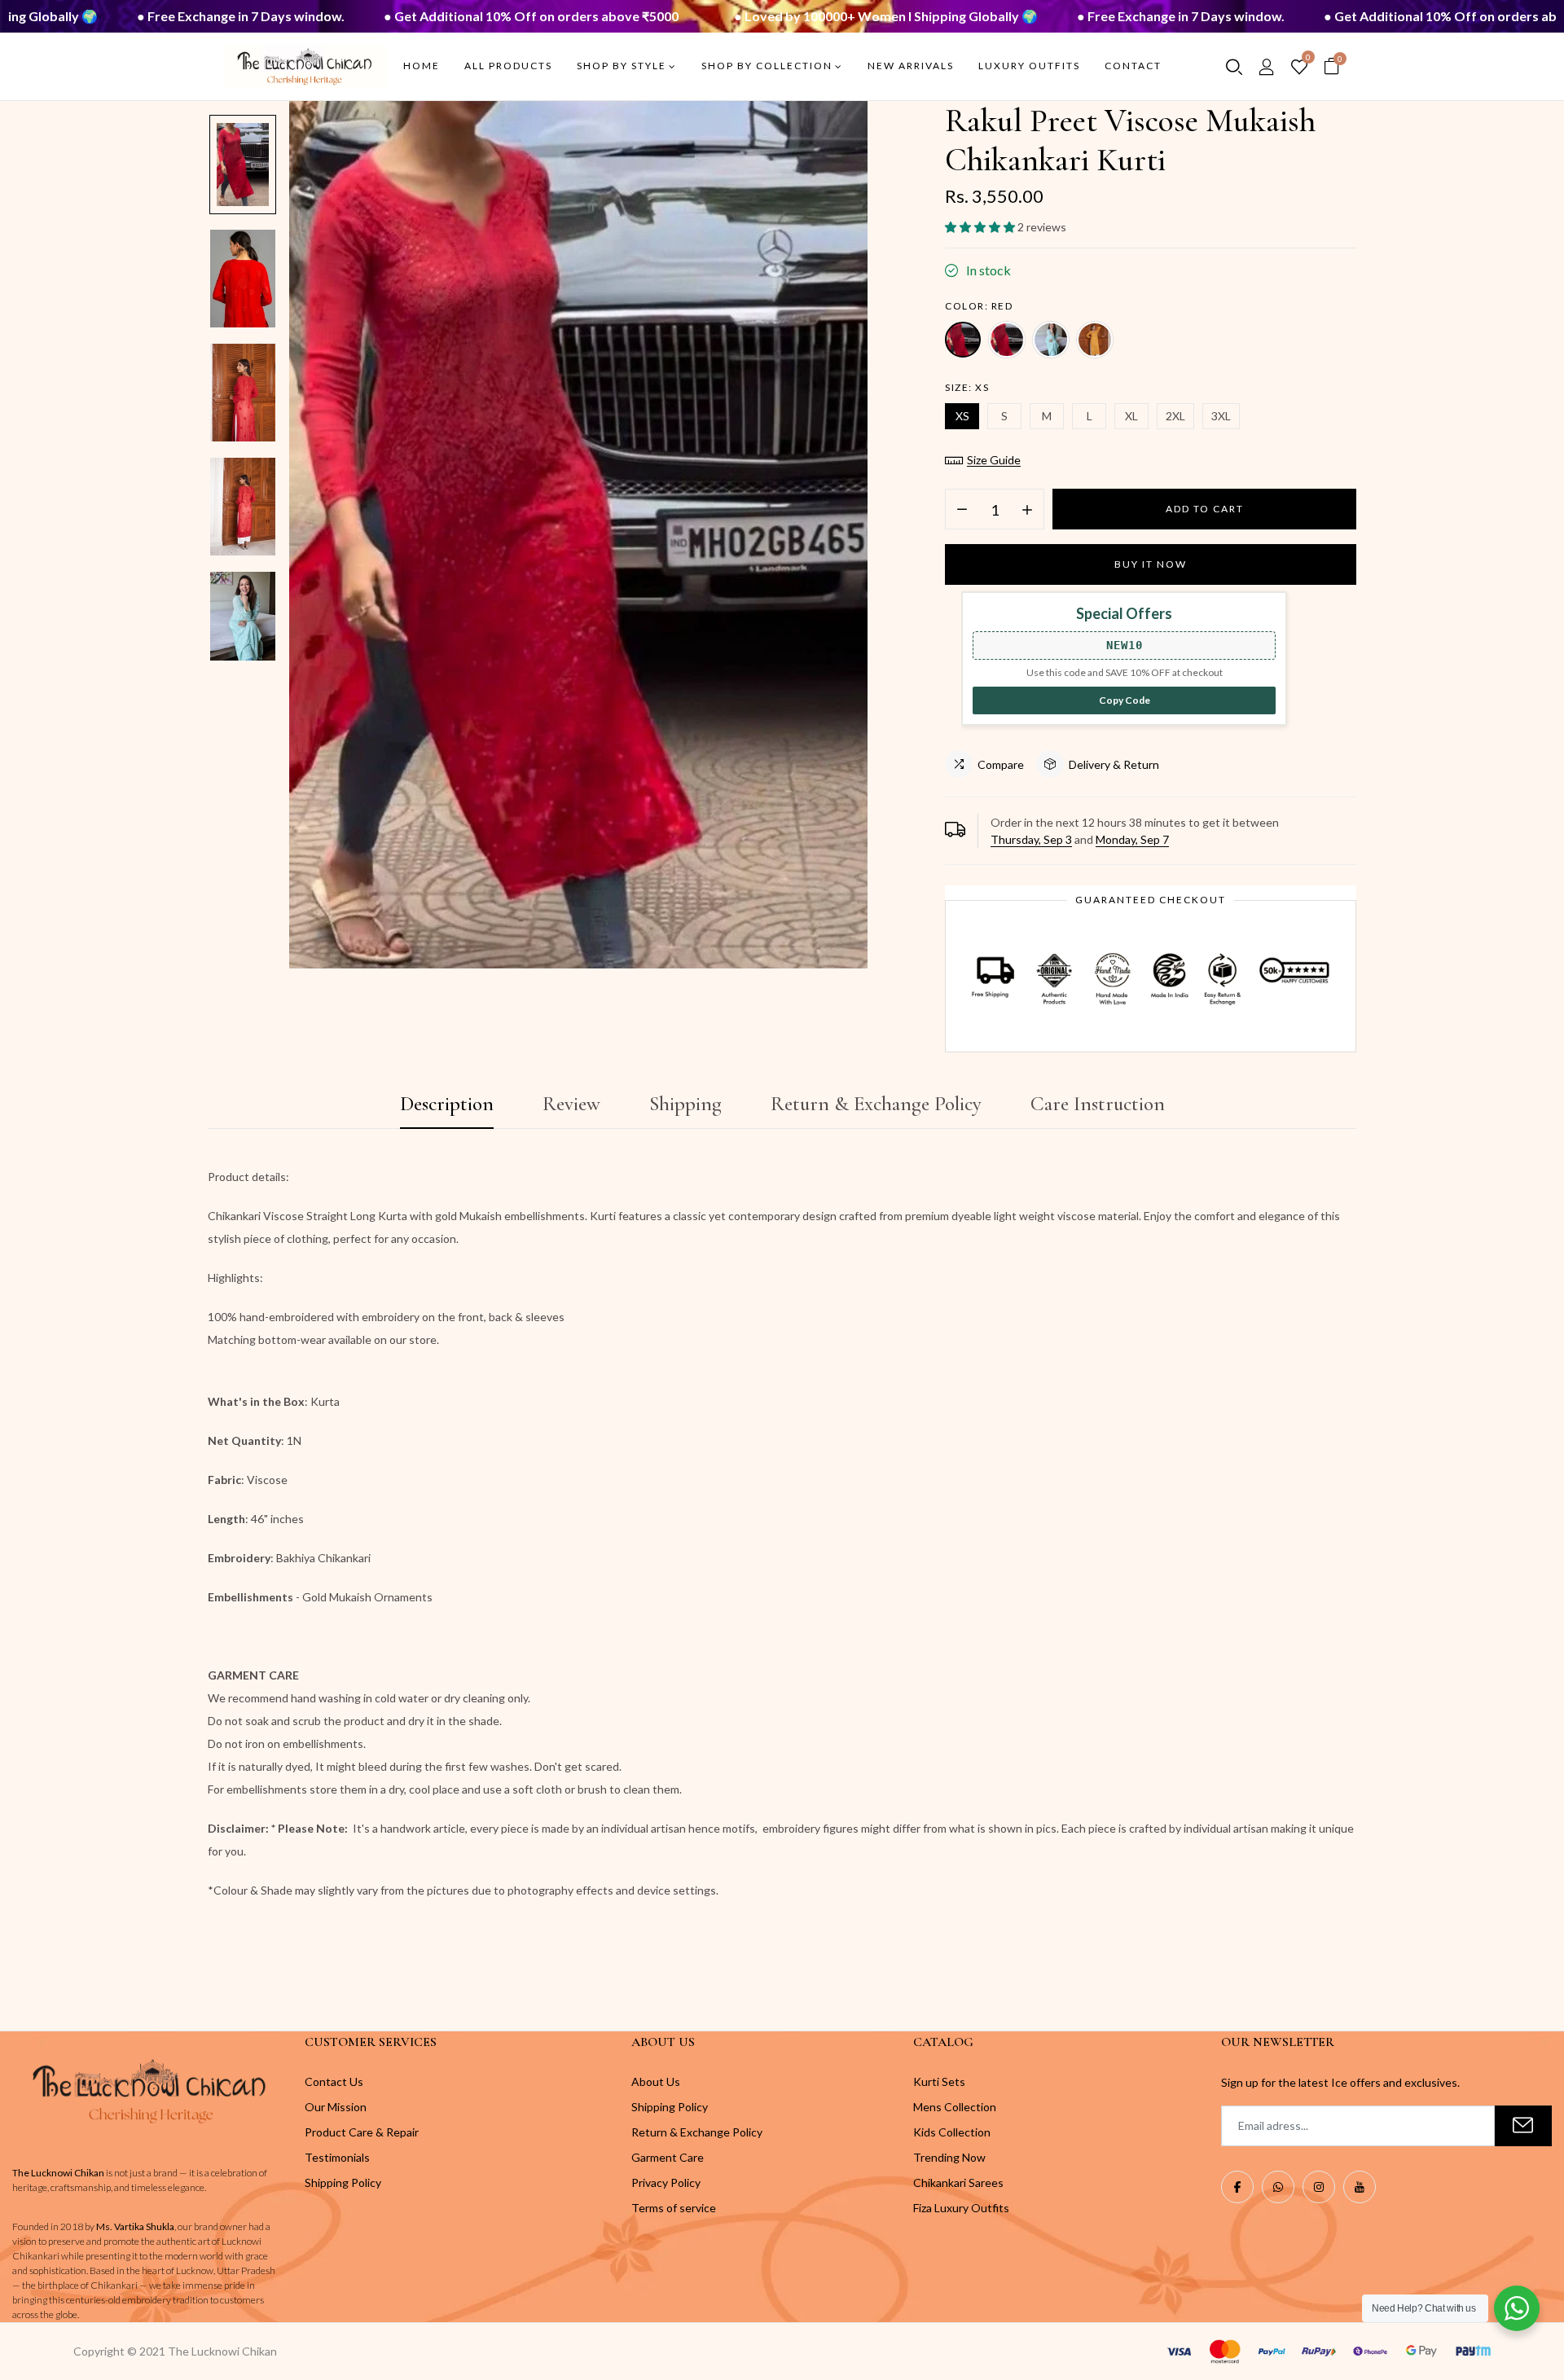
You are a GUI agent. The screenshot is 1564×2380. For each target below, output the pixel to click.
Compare (1001, 764)
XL (1131, 416)
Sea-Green (1051, 340)
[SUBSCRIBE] (1523, 2126)
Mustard (1095, 340)
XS (962, 416)
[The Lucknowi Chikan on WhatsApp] (1278, 2187)
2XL (1175, 416)
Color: (979, 306)
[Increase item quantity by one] (1027, 510)
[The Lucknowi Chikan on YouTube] (1360, 2187)
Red (963, 340)
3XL (1221, 416)
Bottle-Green (1007, 340)
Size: (967, 387)
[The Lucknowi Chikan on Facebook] (1237, 2187)
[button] (981, 227)
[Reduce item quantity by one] (962, 510)
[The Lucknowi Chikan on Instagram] (1319, 2187)
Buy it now (1151, 564)
